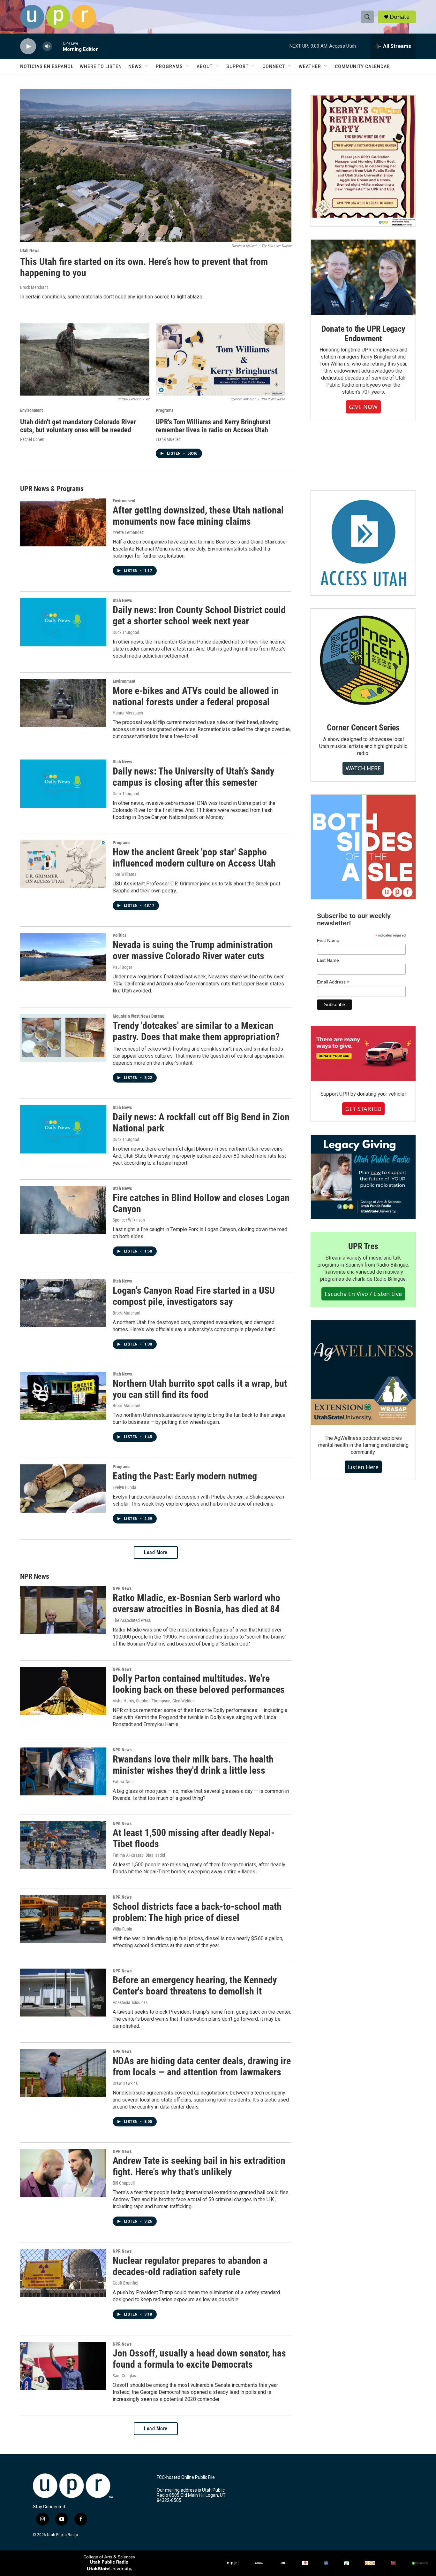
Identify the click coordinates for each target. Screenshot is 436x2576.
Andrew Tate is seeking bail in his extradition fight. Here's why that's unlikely (199, 2166)
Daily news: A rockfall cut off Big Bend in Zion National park (201, 1122)
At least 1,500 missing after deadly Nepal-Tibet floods (194, 1838)
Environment (31, 410)
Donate (400, 17)
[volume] (47, 46)
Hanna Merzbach (128, 713)
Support (237, 66)
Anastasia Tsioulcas (130, 2002)
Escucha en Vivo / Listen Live (363, 1294)
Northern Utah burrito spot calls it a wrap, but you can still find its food (200, 1389)
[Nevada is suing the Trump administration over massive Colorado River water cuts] (63, 957)
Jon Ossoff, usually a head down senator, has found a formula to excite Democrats (199, 2359)
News (135, 66)
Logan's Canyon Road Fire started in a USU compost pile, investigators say (194, 1296)
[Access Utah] (363, 543)
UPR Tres (363, 1246)
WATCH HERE (363, 768)
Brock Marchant (34, 287)
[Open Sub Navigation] (147, 66)
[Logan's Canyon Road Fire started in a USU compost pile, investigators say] (63, 1303)
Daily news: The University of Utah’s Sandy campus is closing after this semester (193, 777)
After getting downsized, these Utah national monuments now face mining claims (198, 516)
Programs (169, 66)
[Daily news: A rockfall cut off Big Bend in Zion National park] (63, 1129)
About (205, 66)
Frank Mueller (168, 439)
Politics (120, 935)
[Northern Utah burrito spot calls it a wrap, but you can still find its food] (63, 1396)
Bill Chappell (124, 2183)
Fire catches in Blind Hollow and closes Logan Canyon (201, 1203)
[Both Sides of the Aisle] (363, 847)
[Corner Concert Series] (363, 661)
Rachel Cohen (32, 439)
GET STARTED (363, 1109)
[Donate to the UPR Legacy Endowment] (363, 277)
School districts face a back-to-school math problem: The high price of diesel (197, 1912)
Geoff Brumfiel (125, 2283)
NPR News (122, 1588)
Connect (274, 66)
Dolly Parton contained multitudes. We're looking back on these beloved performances (199, 1684)
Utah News (30, 251)
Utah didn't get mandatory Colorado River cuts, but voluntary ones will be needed (78, 426)
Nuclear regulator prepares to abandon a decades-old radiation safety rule (190, 2266)
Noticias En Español (47, 66)
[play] (28, 46)
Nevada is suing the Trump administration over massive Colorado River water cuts (193, 950)
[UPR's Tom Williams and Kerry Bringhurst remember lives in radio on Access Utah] (220, 359)
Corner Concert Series (363, 728)
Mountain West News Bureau (139, 1016)
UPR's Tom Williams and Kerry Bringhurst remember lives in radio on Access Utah (213, 426)
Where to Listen (101, 66)
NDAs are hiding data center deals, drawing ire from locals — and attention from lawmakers (202, 2066)
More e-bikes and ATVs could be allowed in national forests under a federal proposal (196, 696)
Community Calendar (362, 66)
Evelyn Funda (124, 1487)
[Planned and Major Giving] (363, 1177)
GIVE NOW (363, 407)
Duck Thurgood (126, 632)
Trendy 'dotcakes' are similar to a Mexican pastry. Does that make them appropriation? (196, 1031)
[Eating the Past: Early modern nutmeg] (63, 1488)
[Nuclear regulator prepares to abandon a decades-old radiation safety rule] (63, 2273)
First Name (328, 940)
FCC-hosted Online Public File (186, 2477)
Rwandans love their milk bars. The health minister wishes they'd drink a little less (193, 1765)
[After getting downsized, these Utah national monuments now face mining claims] (63, 522)
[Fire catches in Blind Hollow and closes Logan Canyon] (63, 1210)
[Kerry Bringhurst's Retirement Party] (363, 161)
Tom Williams (124, 874)
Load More (156, 1552)
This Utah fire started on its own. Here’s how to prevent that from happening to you (144, 267)
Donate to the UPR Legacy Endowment (363, 334)
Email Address (333, 982)
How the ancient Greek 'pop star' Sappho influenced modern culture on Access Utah (194, 858)
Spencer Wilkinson (129, 1220)
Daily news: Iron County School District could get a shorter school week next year (199, 615)
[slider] (57, 46)
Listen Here (363, 1467)
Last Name (328, 960)
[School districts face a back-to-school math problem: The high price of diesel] (63, 1919)
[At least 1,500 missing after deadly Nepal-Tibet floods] (63, 1845)
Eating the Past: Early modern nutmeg (185, 1476)
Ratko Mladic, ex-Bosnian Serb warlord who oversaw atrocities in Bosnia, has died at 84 (196, 1603)
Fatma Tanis (124, 1782)
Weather (310, 66)
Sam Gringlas (124, 2376)
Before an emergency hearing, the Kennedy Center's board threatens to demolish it (195, 1986)
